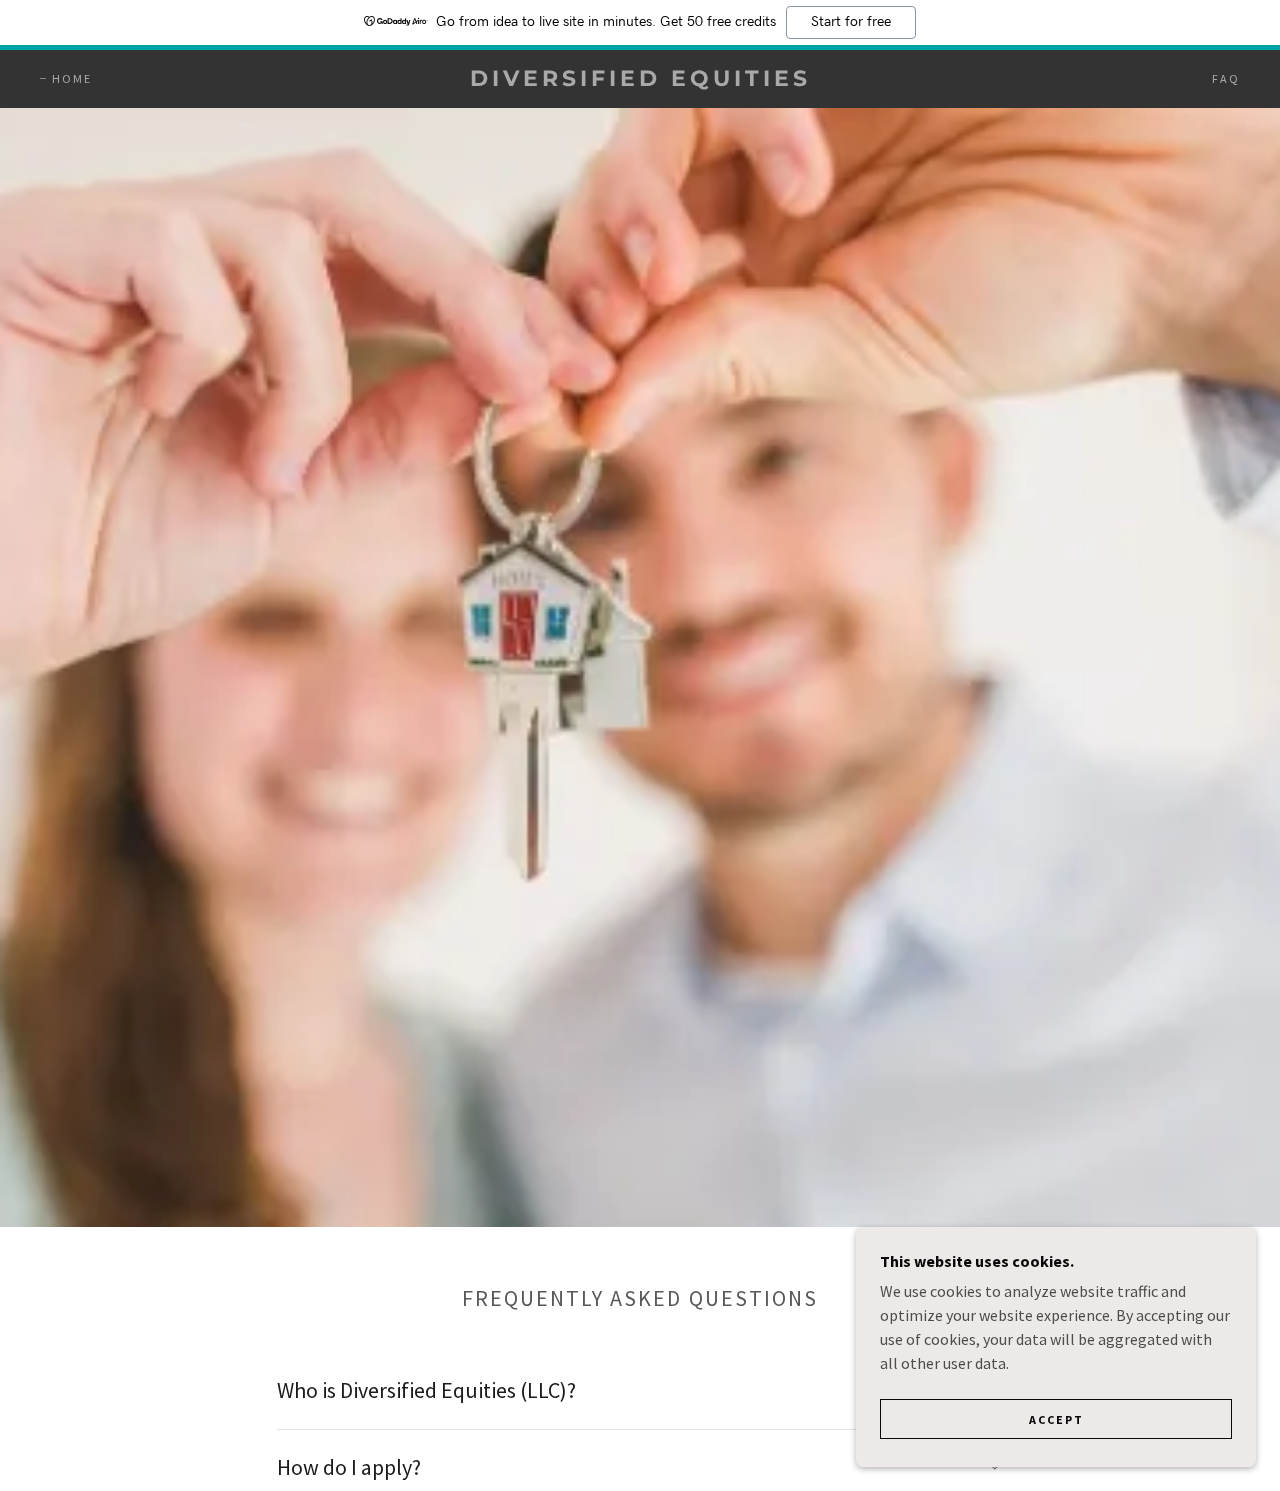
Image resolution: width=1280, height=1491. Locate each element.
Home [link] (72, 78)
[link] (640, 80)
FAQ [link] (1226, 78)
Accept (1056, 1419)
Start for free (851, 22)
